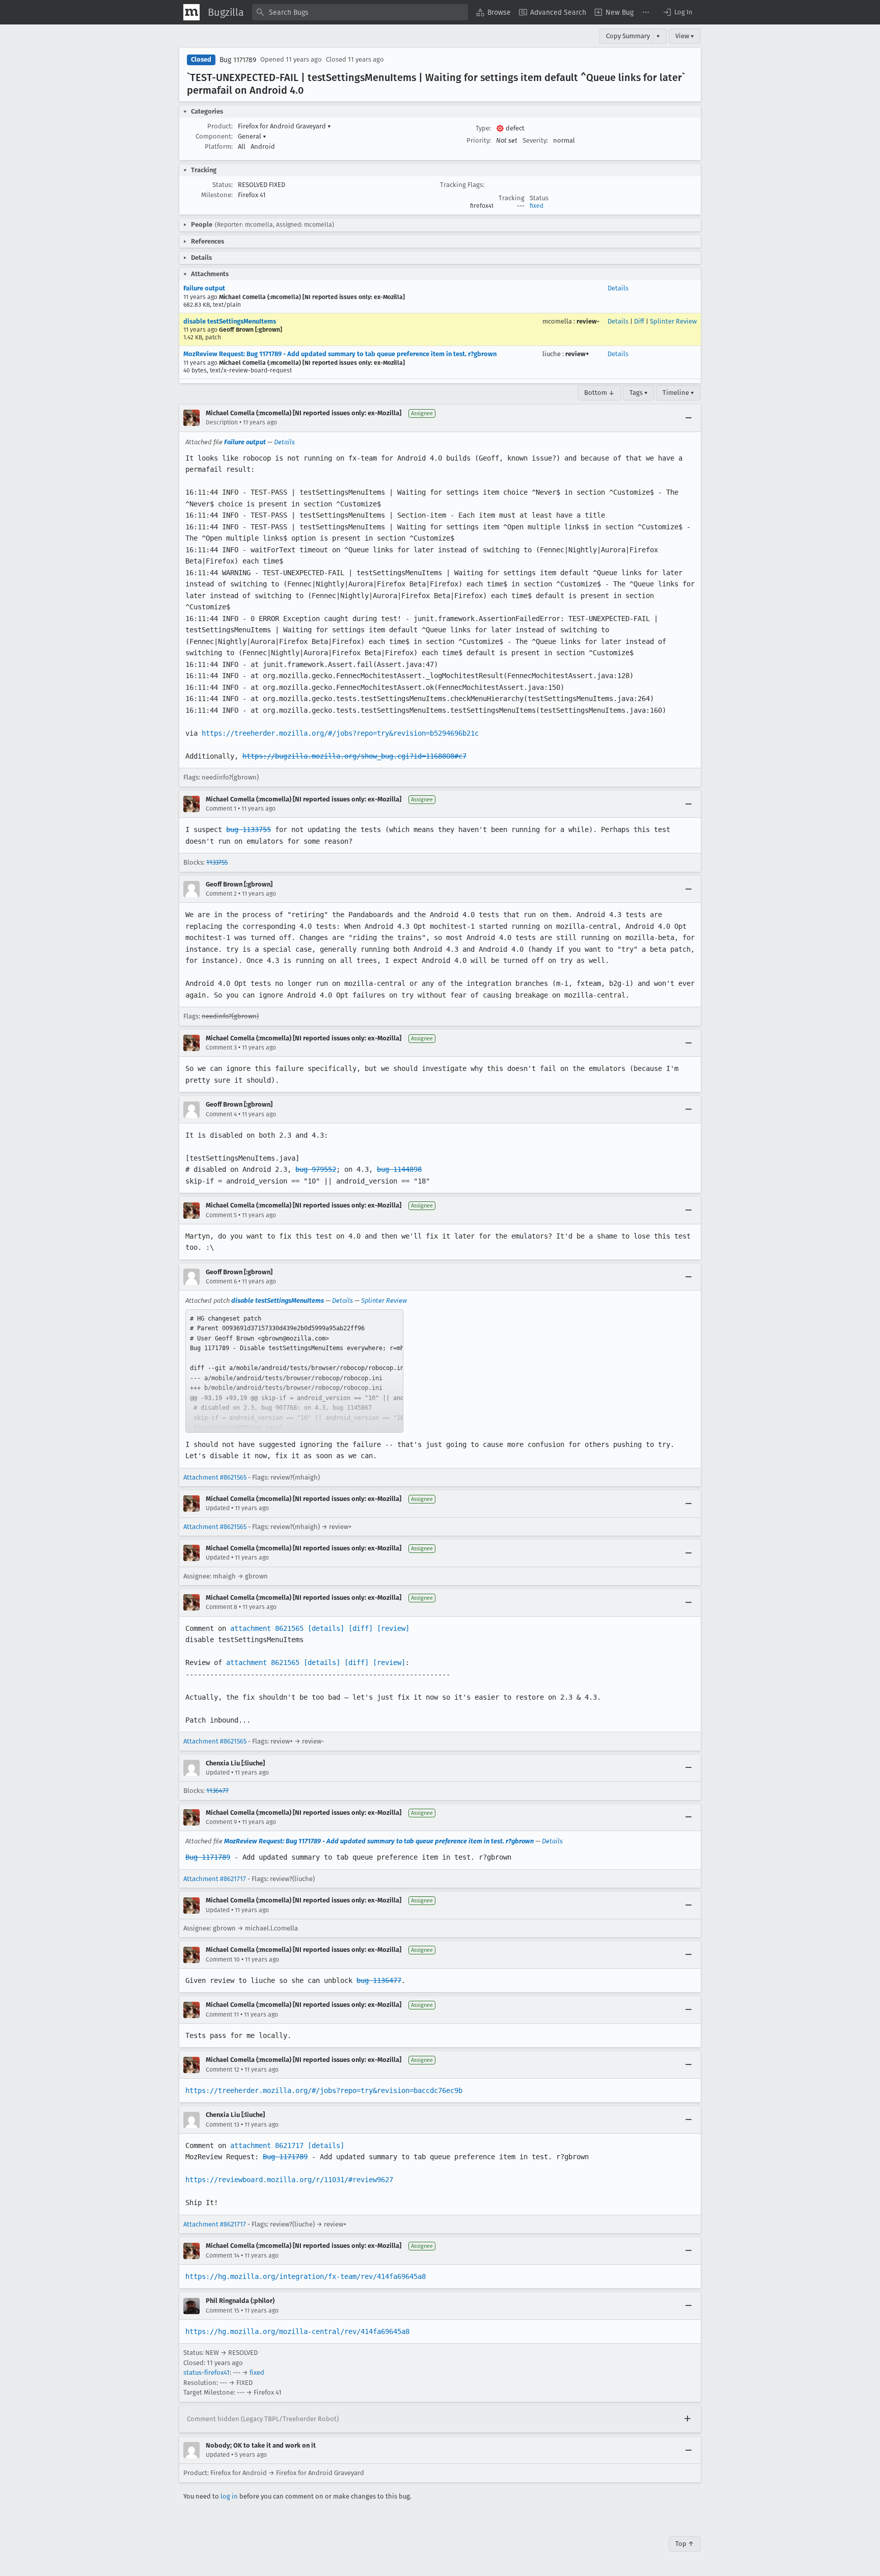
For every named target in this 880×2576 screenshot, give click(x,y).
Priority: (479, 140)
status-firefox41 (207, 2372)
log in (229, 2496)
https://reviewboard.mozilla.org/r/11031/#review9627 (289, 2180)
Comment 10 (223, 1960)
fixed (537, 206)
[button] (677, 12)
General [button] (252, 136)
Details (618, 288)
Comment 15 (223, 2311)
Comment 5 (221, 1215)
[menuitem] (493, 12)
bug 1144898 (399, 1169)
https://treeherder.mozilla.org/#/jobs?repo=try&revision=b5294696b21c (340, 733)
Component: (214, 136)
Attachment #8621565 (215, 1477)
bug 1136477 (379, 1980)
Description (222, 422)
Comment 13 (223, 2125)
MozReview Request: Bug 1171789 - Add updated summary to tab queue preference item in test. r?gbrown (340, 354)
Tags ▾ (639, 393)
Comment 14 (223, 2256)
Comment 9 (221, 1822)
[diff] (361, 1628)
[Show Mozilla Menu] (191, 12)
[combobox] (360, 12)
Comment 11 (222, 2015)
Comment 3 (221, 1048)
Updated (218, 1508)
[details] (326, 1628)
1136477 (217, 1791)
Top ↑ (685, 2544)
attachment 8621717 (267, 2145)
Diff (639, 321)
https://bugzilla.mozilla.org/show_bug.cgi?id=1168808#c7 (354, 756)
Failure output (204, 288)
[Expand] (687, 2419)
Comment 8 (222, 1607)
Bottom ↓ (599, 393)
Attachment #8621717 (215, 1879)
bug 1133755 (249, 829)
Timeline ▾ (678, 393)
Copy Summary (628, 36)
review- (588, 321)
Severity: (535, 140)
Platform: (219, 146)
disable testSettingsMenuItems (230, 321)
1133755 (217, 862)
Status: (223, 185)
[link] (294, 1371)
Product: (220, 126)
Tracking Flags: (462, 185)
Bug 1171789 (238, 60)
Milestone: (217, 195)
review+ (577, 354)
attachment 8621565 (267, 1628)
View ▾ (685, 36)
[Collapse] (689, 418)
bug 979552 (316, 1169)
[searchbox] (360, 12)
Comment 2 (221, 894)
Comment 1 (221, 809)
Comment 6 (221, 1281)
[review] (393, 1628)
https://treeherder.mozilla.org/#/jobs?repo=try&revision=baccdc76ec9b (324, 2090)
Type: (483, 128)
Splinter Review (673, 321)
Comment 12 (223, 2070)
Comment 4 (221, 1114)
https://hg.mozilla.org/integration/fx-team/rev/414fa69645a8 (306, 2276)
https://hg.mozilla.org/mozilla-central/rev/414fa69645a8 (297, 2331)
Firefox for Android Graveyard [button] (284, 126)
